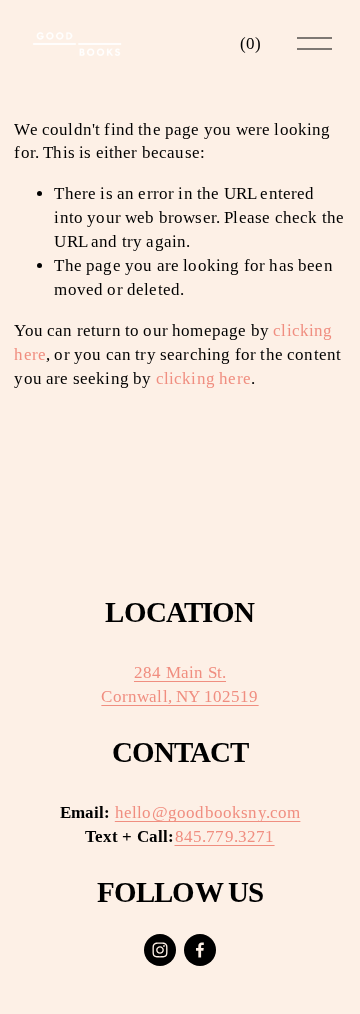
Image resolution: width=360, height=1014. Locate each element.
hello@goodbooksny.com (208, 812)
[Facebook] (200, 950)
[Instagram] (160, 950)
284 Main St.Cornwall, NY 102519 (179, 684)
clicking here (203, 378)
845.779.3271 (225, 836)
